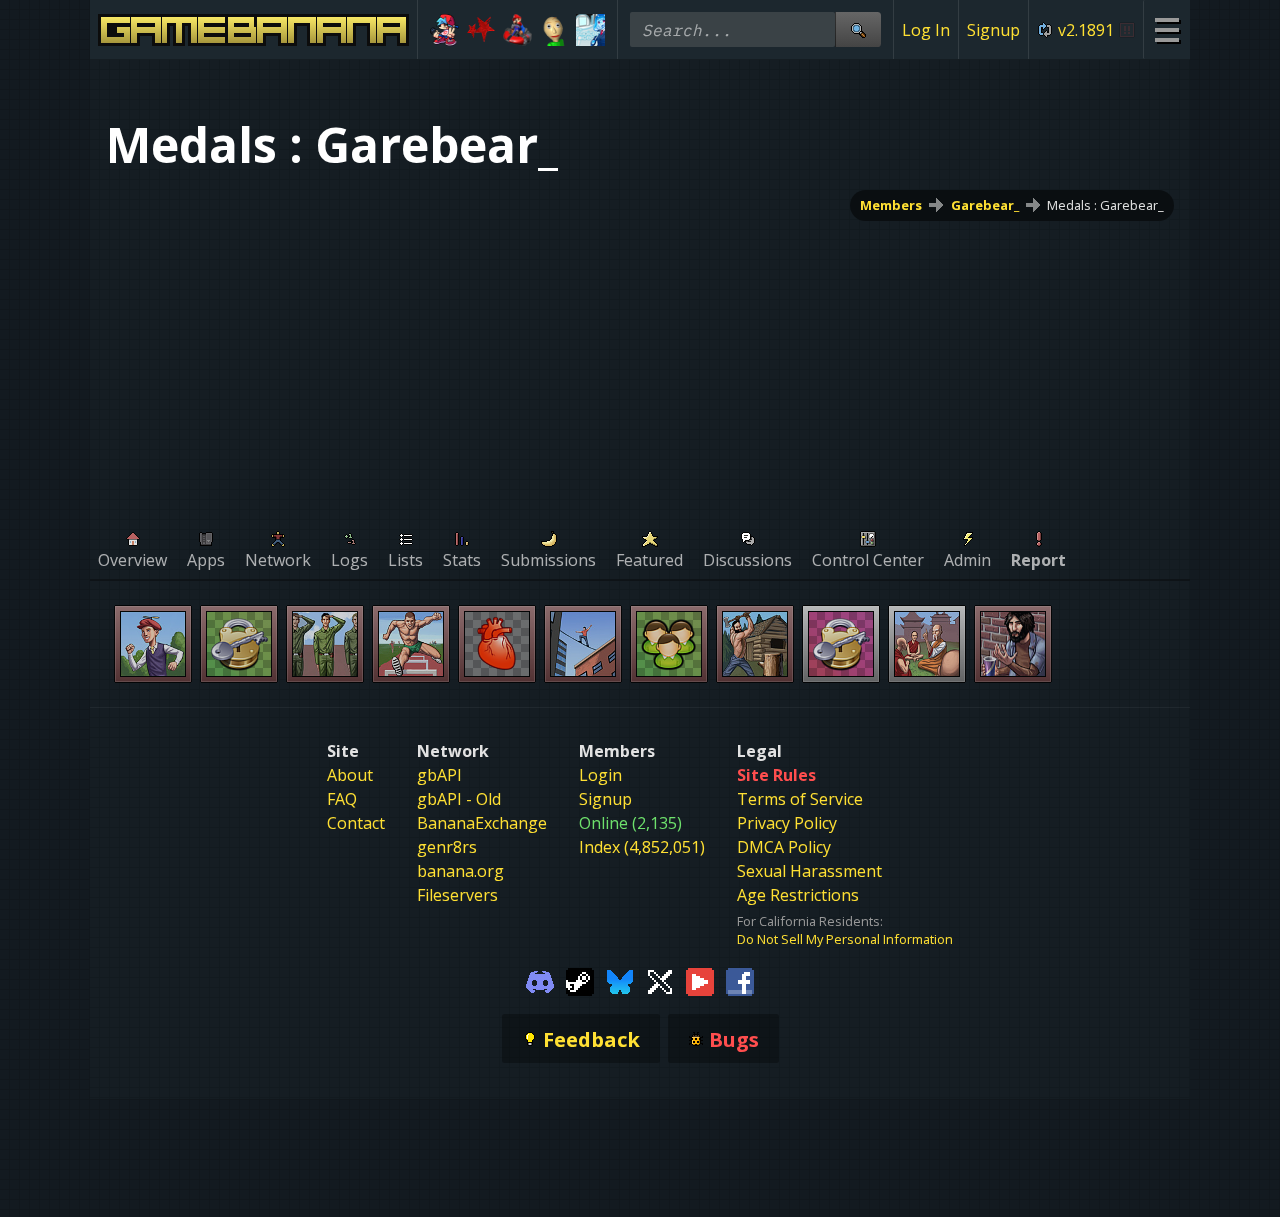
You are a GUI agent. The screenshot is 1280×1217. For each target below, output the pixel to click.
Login (600, 775)
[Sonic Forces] (481, 30)
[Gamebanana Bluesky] (620, 980)
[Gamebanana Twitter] (660, 980)
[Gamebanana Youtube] (700, 980)
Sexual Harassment (809, 871)
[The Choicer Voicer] (590, 30)
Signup (993, 30)
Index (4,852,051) (642, 847)
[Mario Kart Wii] (517, 30)
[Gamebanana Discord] (540, 980)
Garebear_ (985, 205)
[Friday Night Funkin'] (444, 30)
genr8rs (447, 847)
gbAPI (439, 775)
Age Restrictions (798, 895)
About (350, 775)
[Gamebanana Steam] (580, 980)
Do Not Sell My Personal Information (845, 939)
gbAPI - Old (459, 799)
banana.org (460, 871)
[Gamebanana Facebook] (740, 980)
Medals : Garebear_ (1105, 205)
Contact (356, 823)
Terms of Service (800, 799)
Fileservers (457, 895)
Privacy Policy (787, 823)
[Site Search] (858, 29)
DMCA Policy (784, 847)
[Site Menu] (1166, 29)
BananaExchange (482, 823)
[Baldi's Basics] (554, 30)
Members (891, 205)
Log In (926, 30)
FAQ (342, 799)
